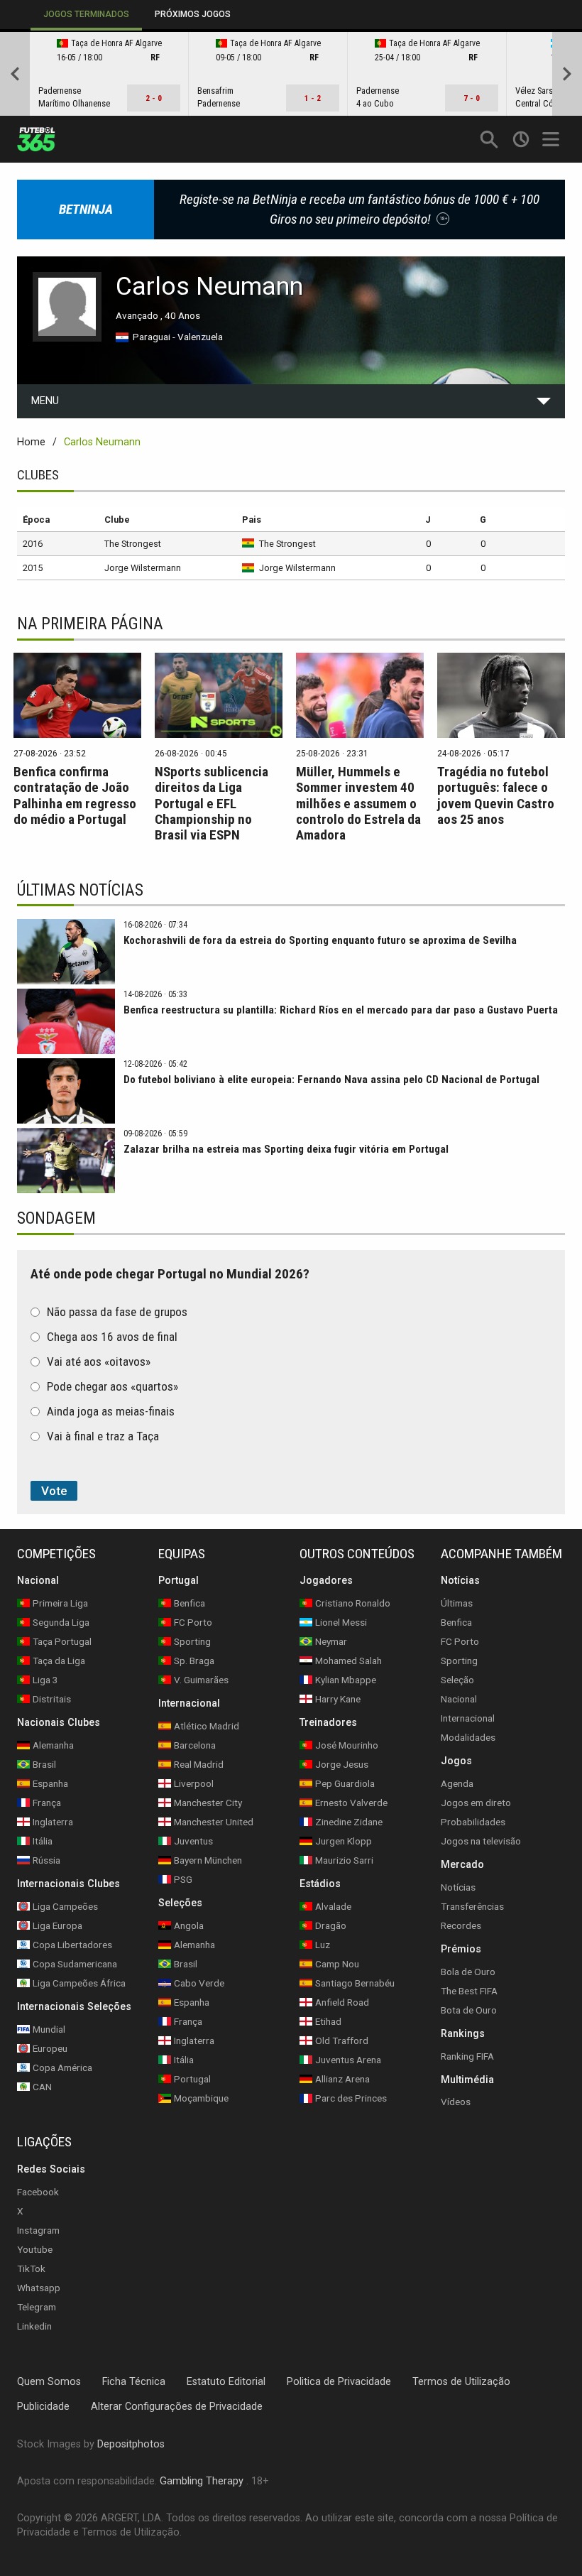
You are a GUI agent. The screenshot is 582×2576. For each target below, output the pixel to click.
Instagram (38, 2230)
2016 (33, 544)
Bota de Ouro (469, 2010)
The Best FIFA (469, 1991)
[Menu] (553, 139)
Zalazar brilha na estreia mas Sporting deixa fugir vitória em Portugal (286, 1149)
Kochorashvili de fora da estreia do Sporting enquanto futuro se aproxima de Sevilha (320, 940)
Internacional (468, 1718)
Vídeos (456, 2102)
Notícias (458, 1887)
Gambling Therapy (202, 2481)
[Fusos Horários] (521, 139)
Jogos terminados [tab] (86, 14)
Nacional (459, 1699)
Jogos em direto (476, 1803)
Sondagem (56, 1218)
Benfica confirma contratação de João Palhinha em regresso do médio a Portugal (75, 795)
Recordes (461, 1925)
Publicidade (43, 2407)
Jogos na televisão (481, 1841)
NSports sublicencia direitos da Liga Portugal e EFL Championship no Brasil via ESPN (212, 803)
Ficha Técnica (134, 2382)
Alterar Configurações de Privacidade (177, 2407)
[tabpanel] (291, 74)
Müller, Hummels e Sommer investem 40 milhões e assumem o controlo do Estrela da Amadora (358, 803)
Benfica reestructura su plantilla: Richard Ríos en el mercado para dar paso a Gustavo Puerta (341, 1010)
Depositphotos (131, 2444)
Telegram (37, 2307)
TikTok (31, 2268)
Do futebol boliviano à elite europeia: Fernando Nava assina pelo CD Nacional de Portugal (331, 1080)
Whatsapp (39, 2288)
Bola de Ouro (468, 1972)
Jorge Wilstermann (143, 568)
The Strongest (133, 544)
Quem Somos (49, 2382)
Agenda (457, 1783)
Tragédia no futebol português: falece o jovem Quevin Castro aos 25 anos (496, 795)
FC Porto (460, 1641)
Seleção (457, 1680)
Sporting (459, 1661)
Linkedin (34, 2326)
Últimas (457, 1603)
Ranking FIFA (467, 2056)
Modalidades (468, 1737)
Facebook (38, 2192)
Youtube (35, 2249)
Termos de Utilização (461, 2382)
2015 (33, 568)
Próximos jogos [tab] (193, 14)
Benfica (456, 1622)
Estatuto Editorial (226, 2382)
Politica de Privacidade (339, 2382)
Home (31, 442)
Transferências (472, 1906)
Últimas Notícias (80, 890)
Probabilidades (473, 1822)
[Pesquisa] (489, 139)
